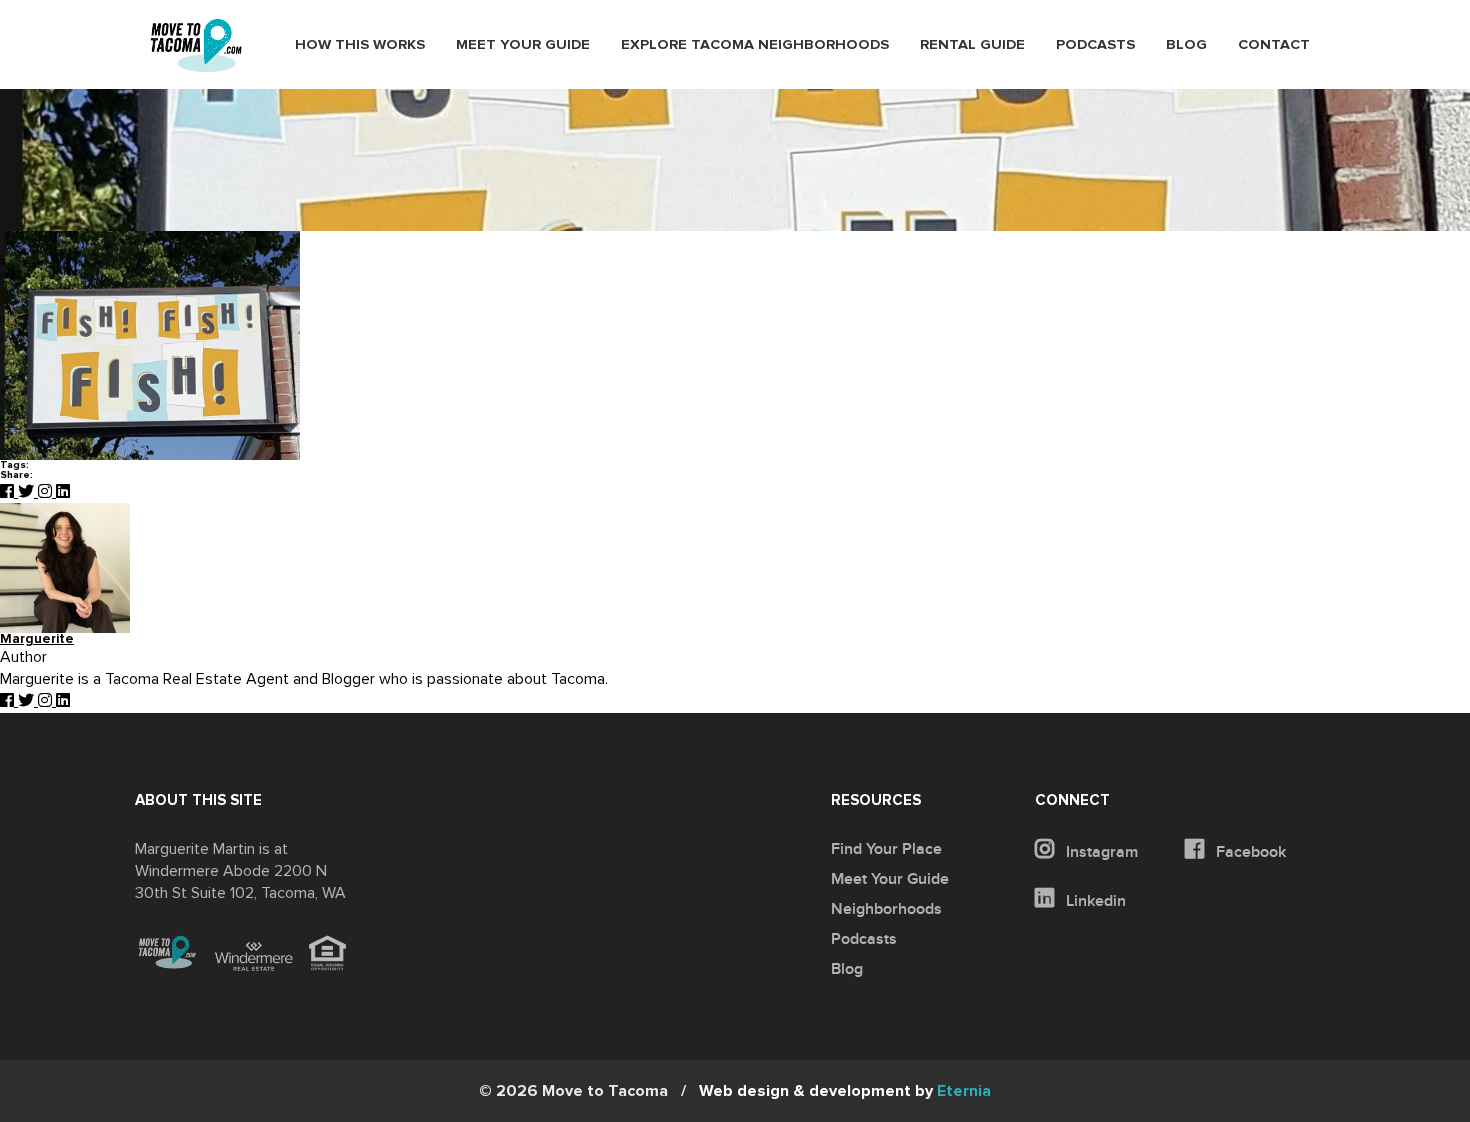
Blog (1186, 45)
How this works (360, 45)
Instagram (1100, 852)
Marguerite (37, 639)
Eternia (845, 1091)
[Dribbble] (63, 492)
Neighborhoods (886, 909)
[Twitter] (28, 492)
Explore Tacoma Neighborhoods (755, 45)
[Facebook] (9, 492)
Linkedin (1094, 901)
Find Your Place (886, 849)
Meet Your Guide (523, 45)
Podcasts (1095, 45)
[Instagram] (47, 492)
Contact (1274, 45)
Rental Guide (972, 45)
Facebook (1249, 852)
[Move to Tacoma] (196, 45)
